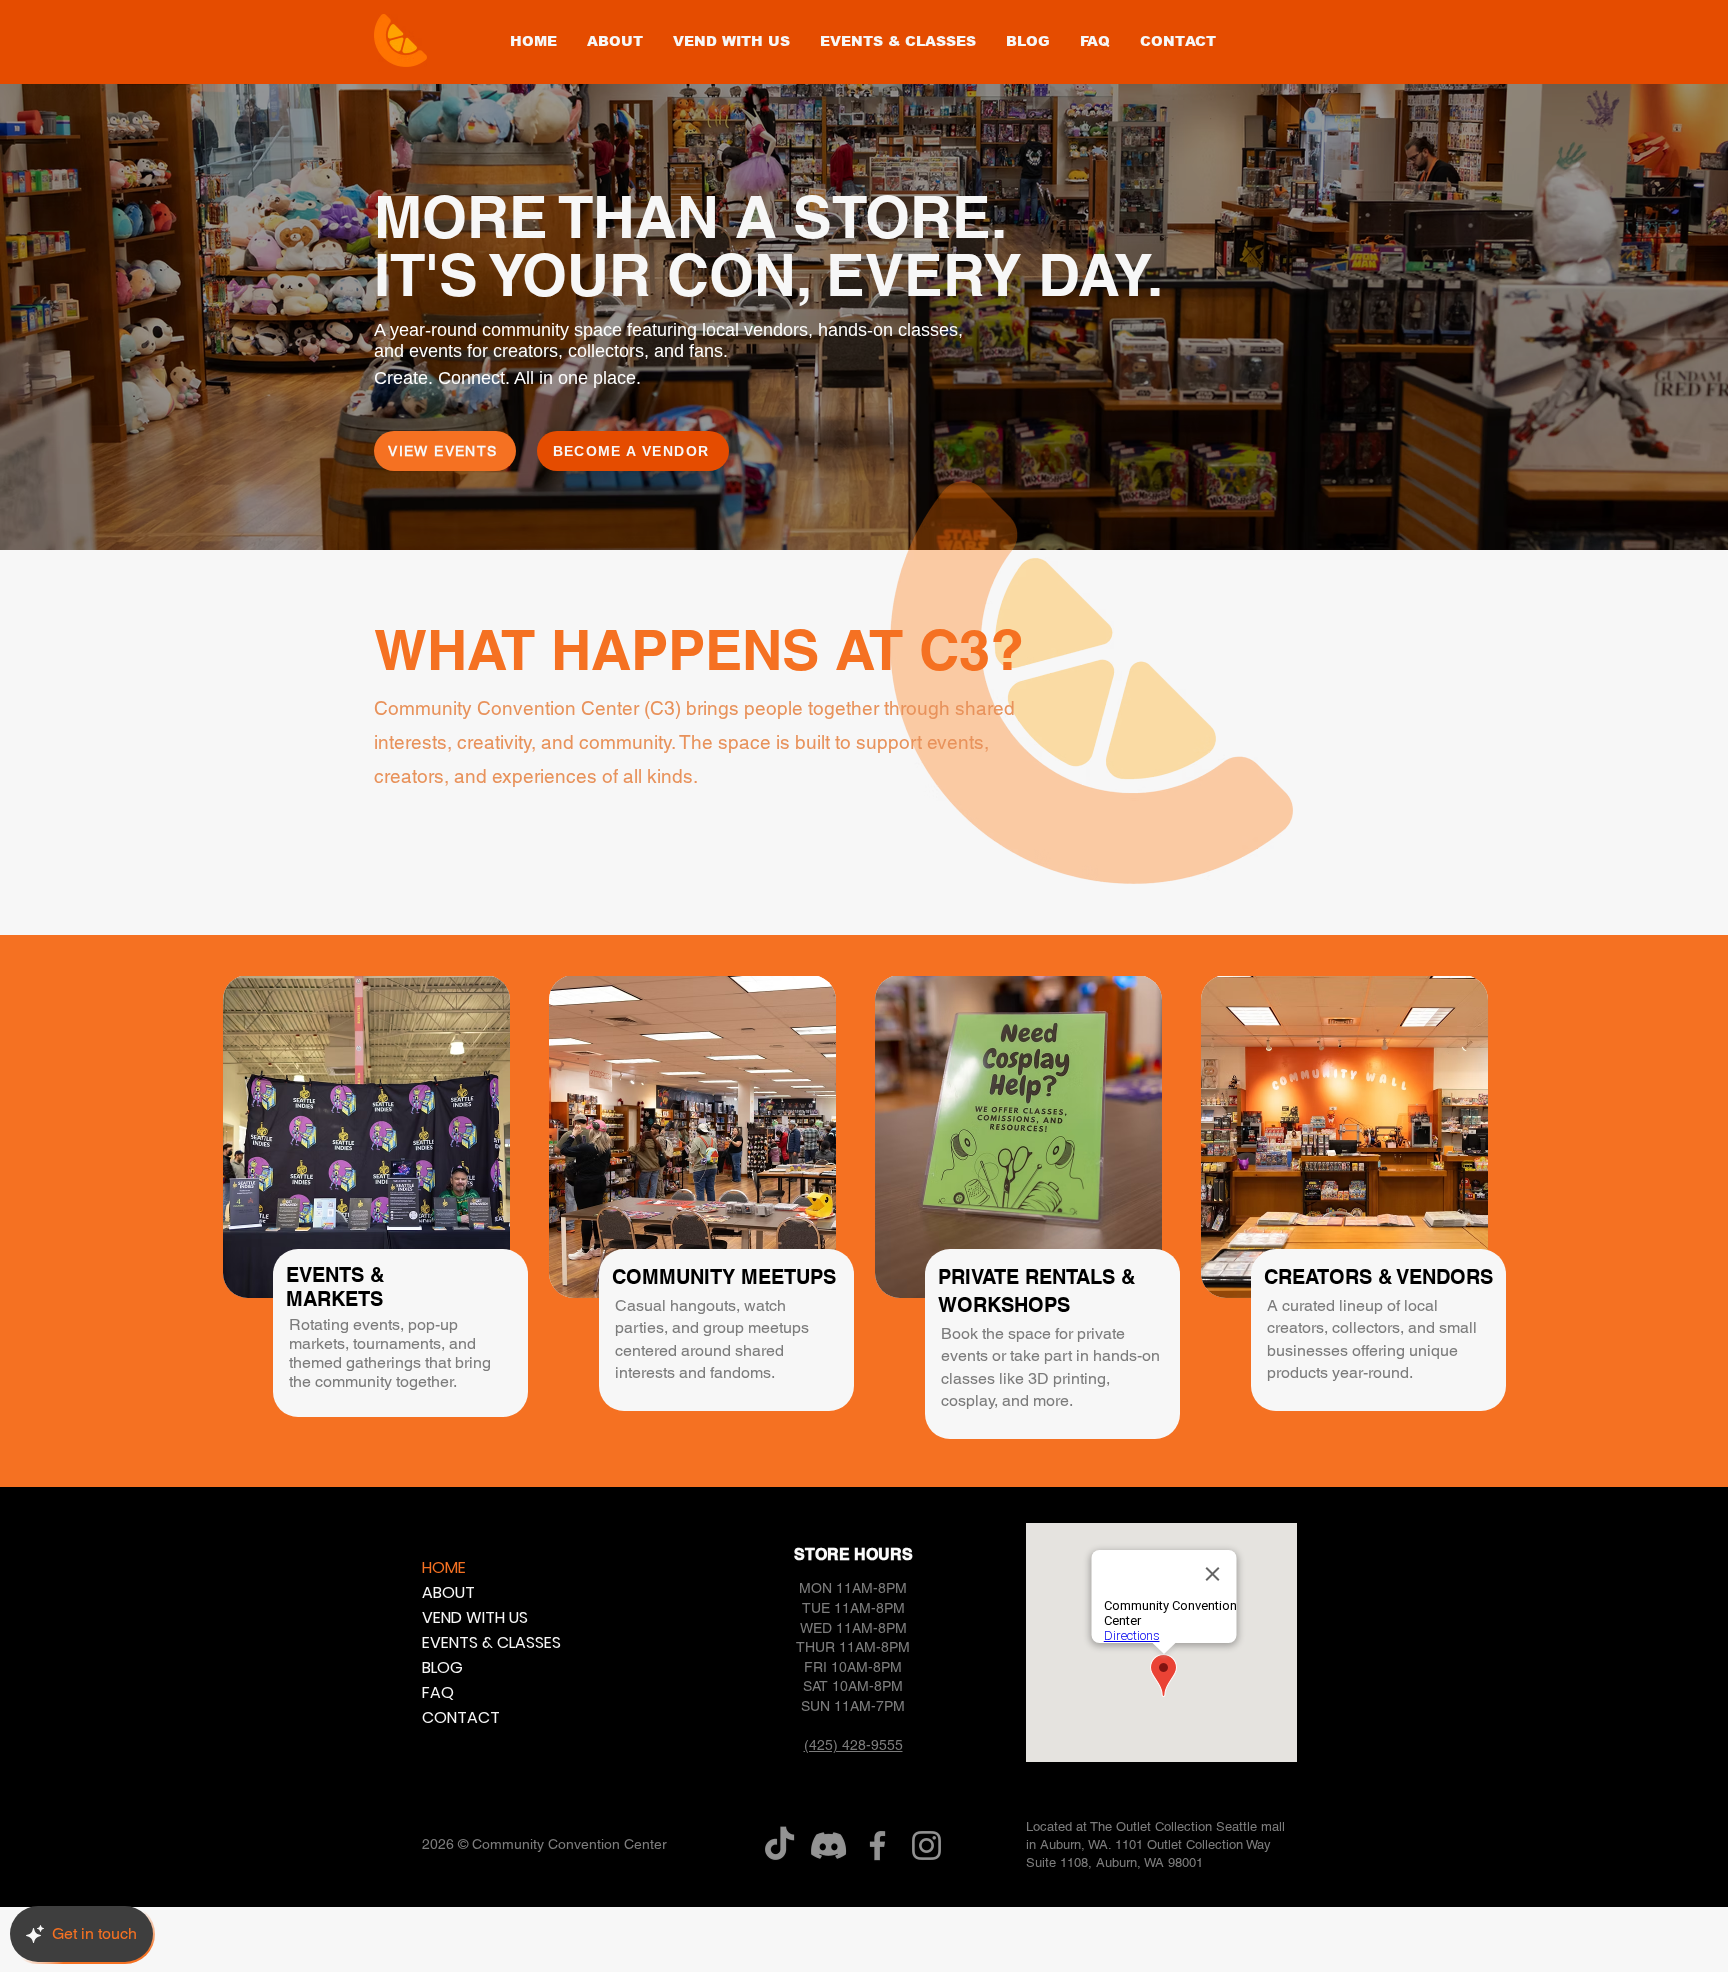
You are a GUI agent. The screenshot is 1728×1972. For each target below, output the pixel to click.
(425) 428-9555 (853, 1745)
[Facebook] (877, 1845)
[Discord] (828, 1845)
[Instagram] (926, 1845)
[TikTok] (779, 1845)
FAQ (438, 1692)
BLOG (442, 1667)
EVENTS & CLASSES (470, 1642)
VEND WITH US (470, 1617)
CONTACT (461, 1717)
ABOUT (448, 1592)
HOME (444, 1567)
